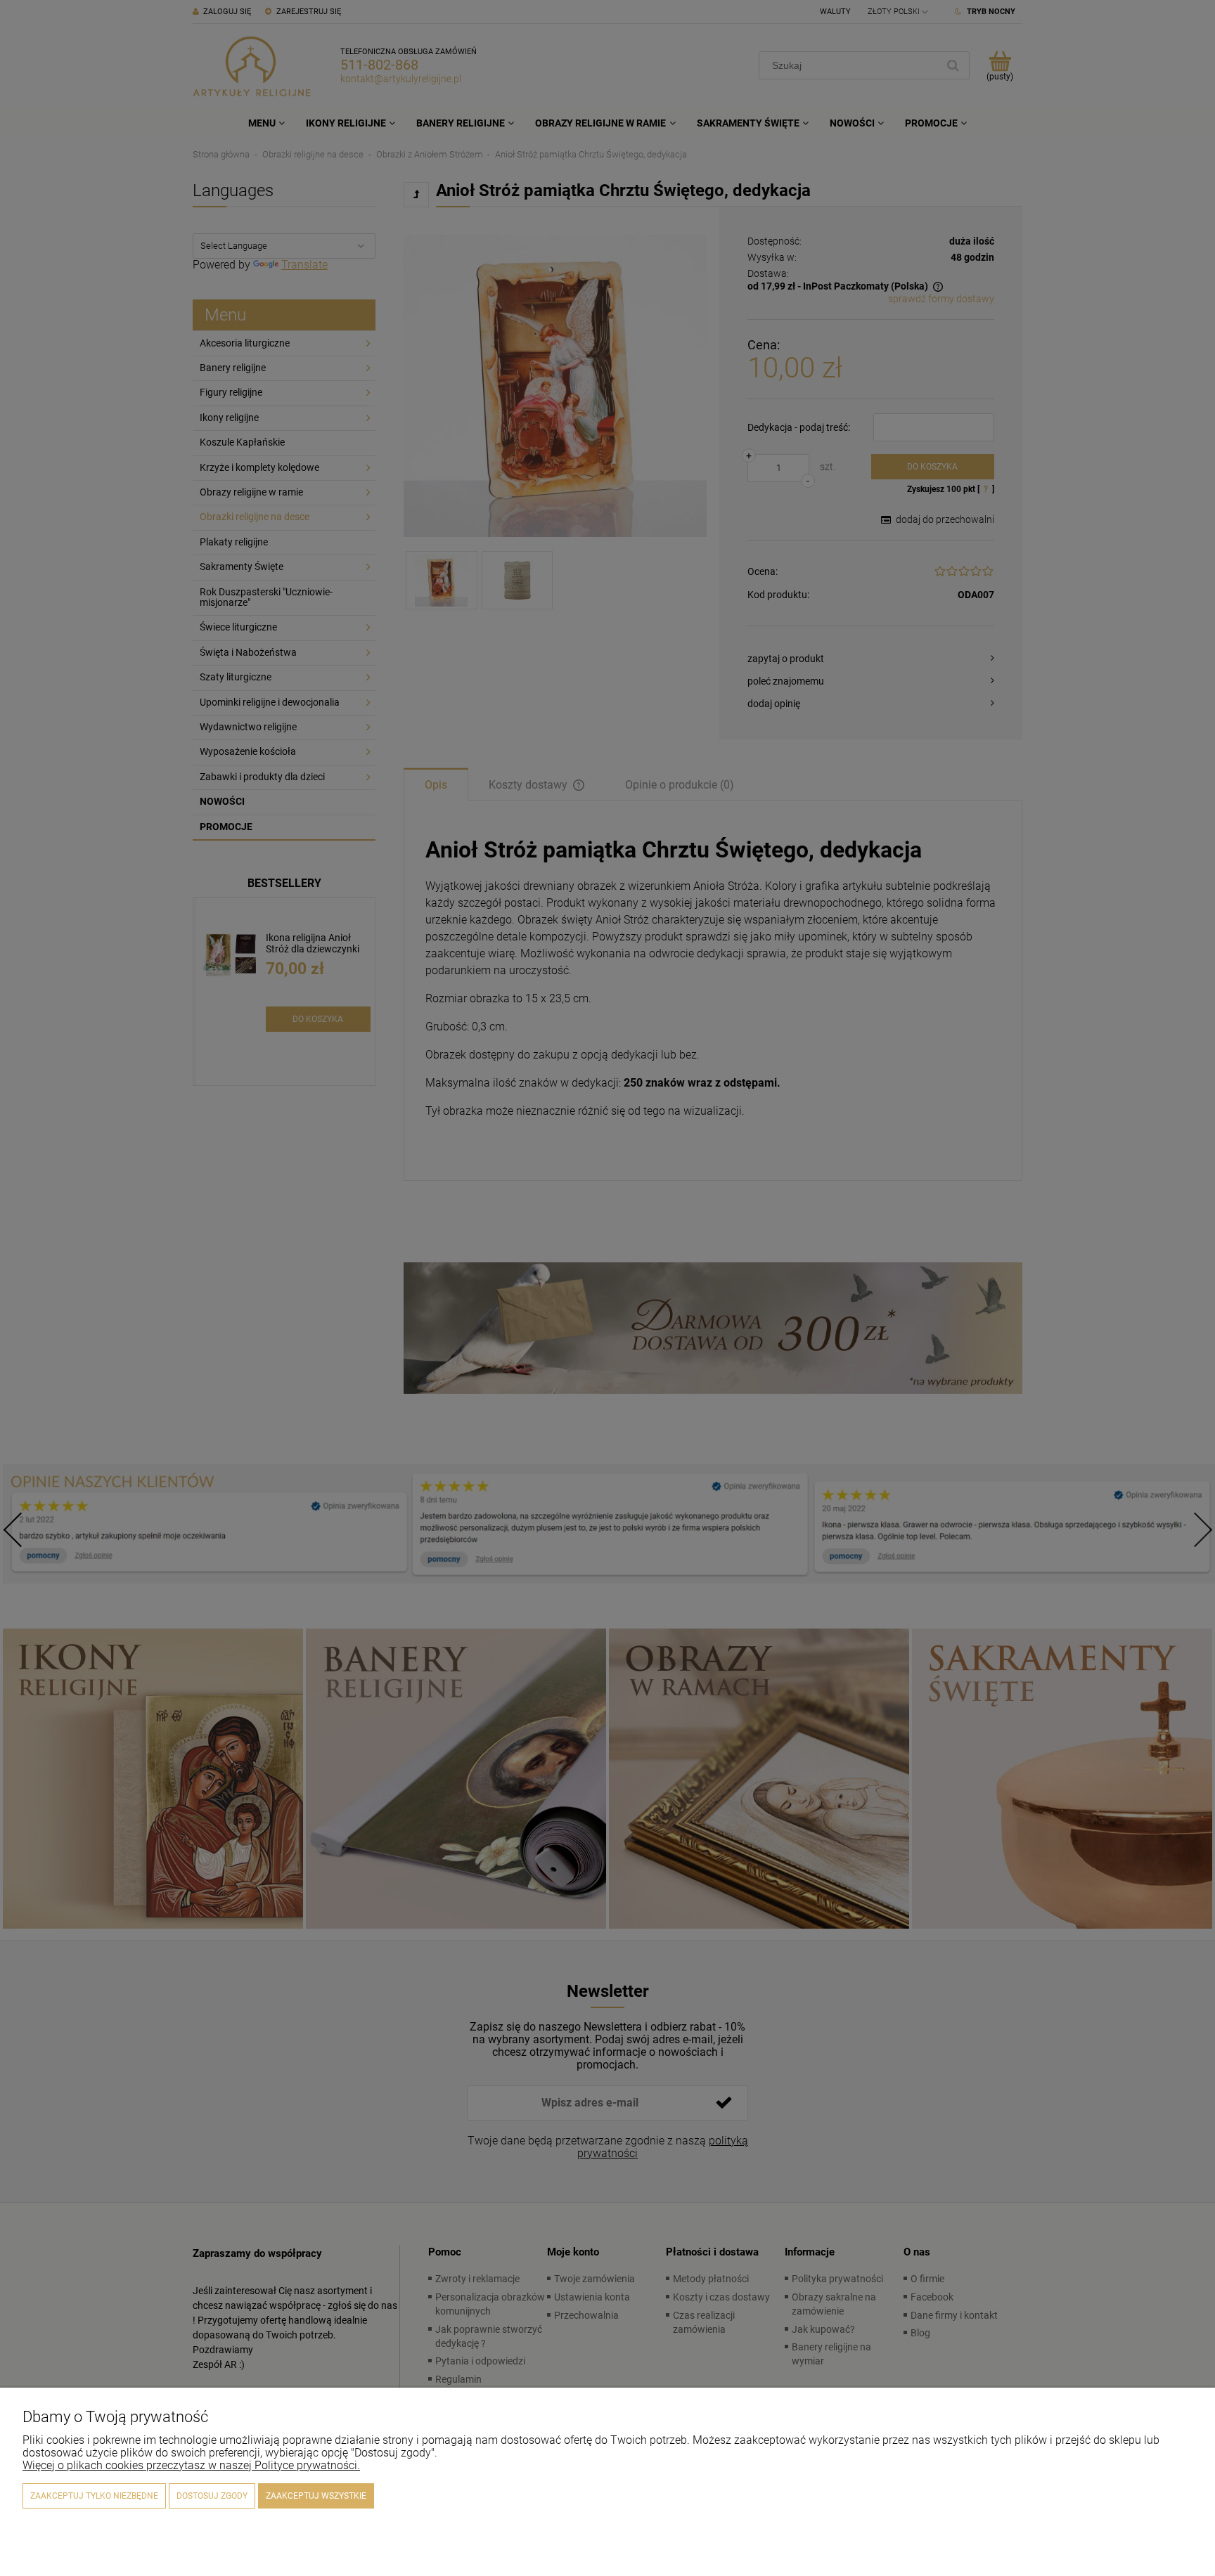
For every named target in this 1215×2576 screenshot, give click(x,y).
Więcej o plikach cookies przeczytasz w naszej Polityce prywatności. (191, 2465)
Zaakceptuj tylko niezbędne (94, 2496)
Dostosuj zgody (212, 2496)
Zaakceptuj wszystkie (316, 2496)
